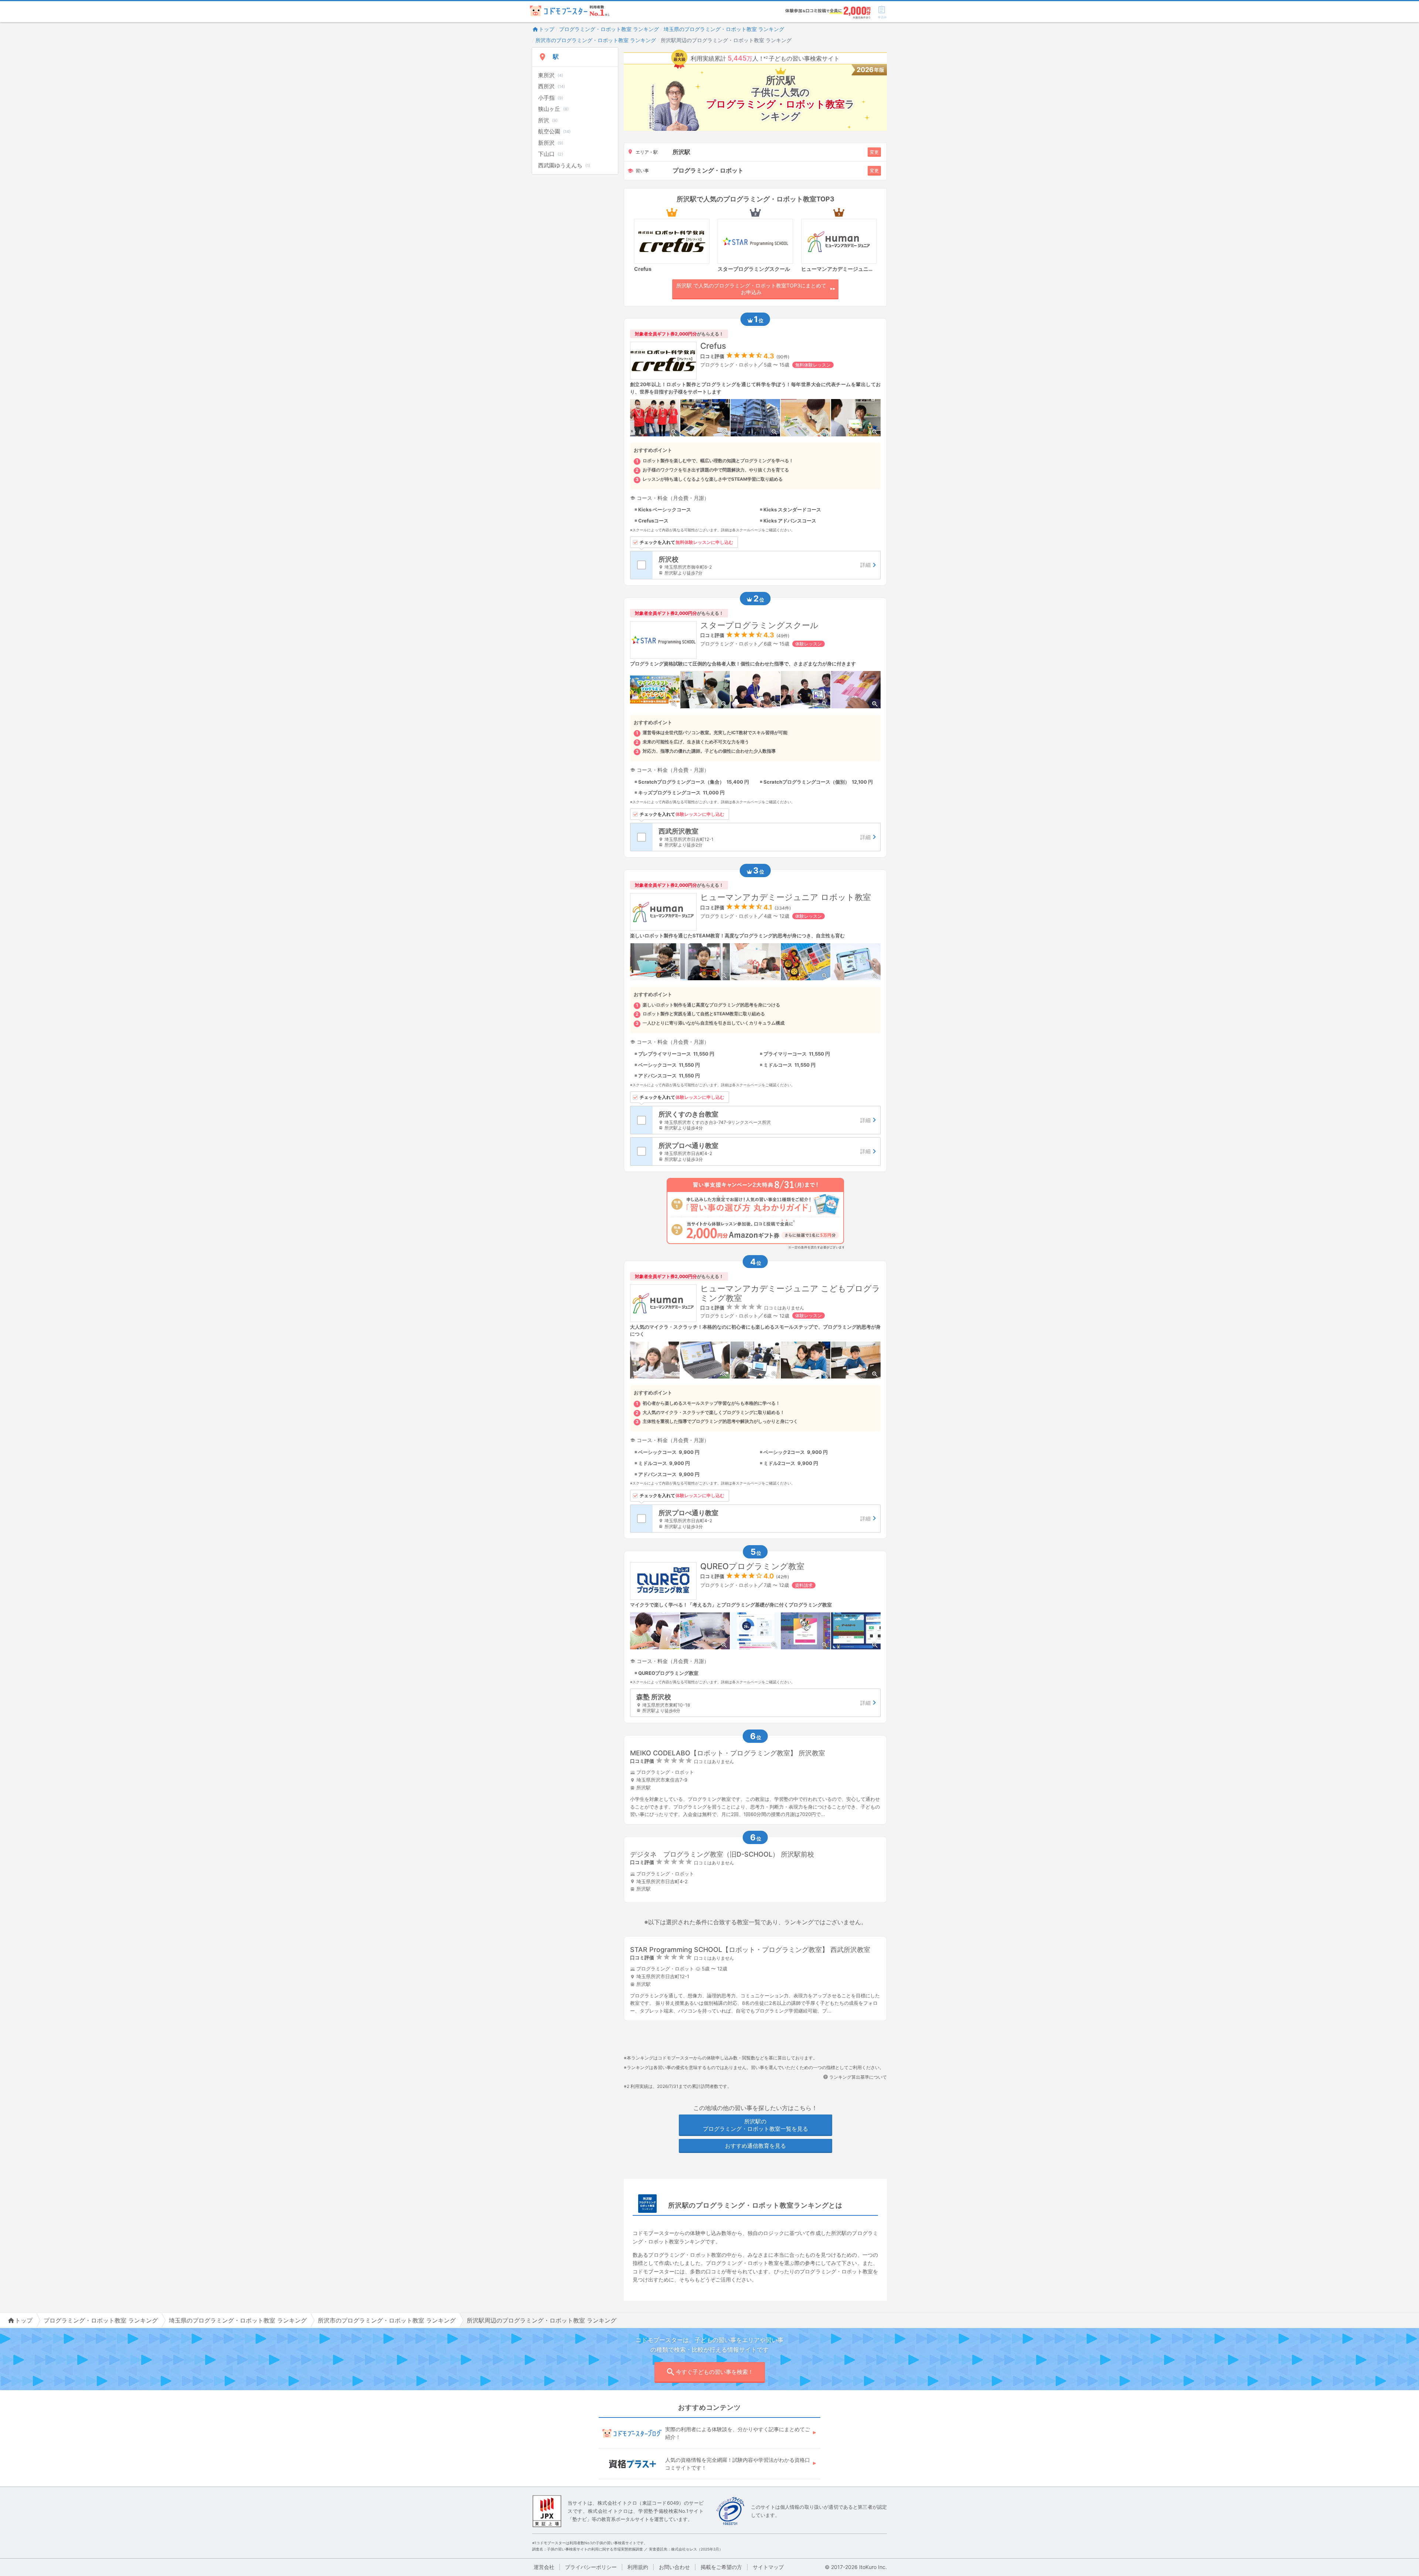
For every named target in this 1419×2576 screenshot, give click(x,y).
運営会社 (544, 2567)
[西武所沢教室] (766, 837)
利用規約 (638, 2567)
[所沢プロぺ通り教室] (766, 1151)
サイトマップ (768, 2567)
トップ (547, 29)
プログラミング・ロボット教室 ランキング (609, 29)
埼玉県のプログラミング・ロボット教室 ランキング (724, 29)
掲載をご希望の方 (721, 2567)
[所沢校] (766, 565)
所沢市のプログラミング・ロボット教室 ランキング (596, 40)
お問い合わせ (674, 2567)
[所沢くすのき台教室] (766, 1120)
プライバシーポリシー (591, 2567)
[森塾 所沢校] (755, 1703)
